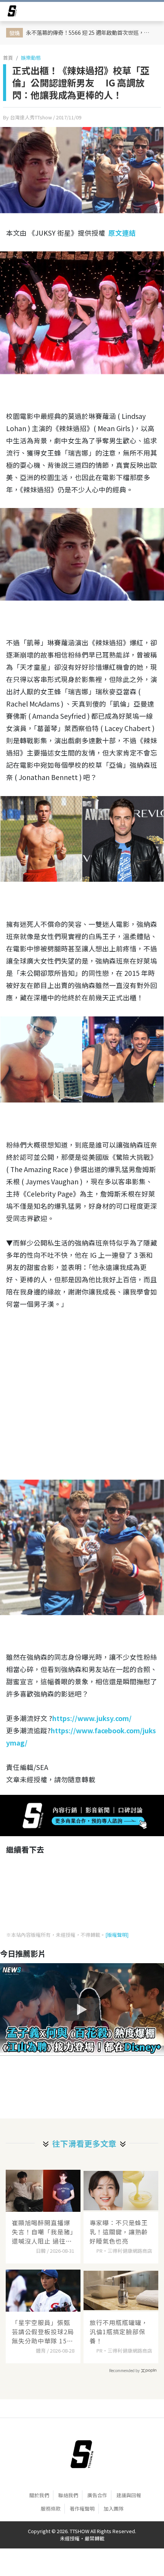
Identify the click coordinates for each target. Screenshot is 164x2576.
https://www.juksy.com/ (92, 1718)
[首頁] (82, 2454)
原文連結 (122, 233)
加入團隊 (114, 2508)
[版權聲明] (117, 1935)
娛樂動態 (31, 58)
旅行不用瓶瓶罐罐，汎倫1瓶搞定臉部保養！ (119, 2332)
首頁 (8, 58)
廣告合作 (97, 2495)
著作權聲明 (82, 2508)
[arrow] (12, 12)
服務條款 (51, 2508)
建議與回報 (129, 2495)
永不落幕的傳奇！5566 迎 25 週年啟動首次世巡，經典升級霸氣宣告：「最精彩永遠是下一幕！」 (91, 32)
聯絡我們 (68, 2495)
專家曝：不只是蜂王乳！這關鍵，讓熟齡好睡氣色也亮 (119, 2232)
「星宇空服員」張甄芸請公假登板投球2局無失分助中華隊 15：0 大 (43, 2332)
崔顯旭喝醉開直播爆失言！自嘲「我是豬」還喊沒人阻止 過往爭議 (43, 2232)
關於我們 (39, 2495)
